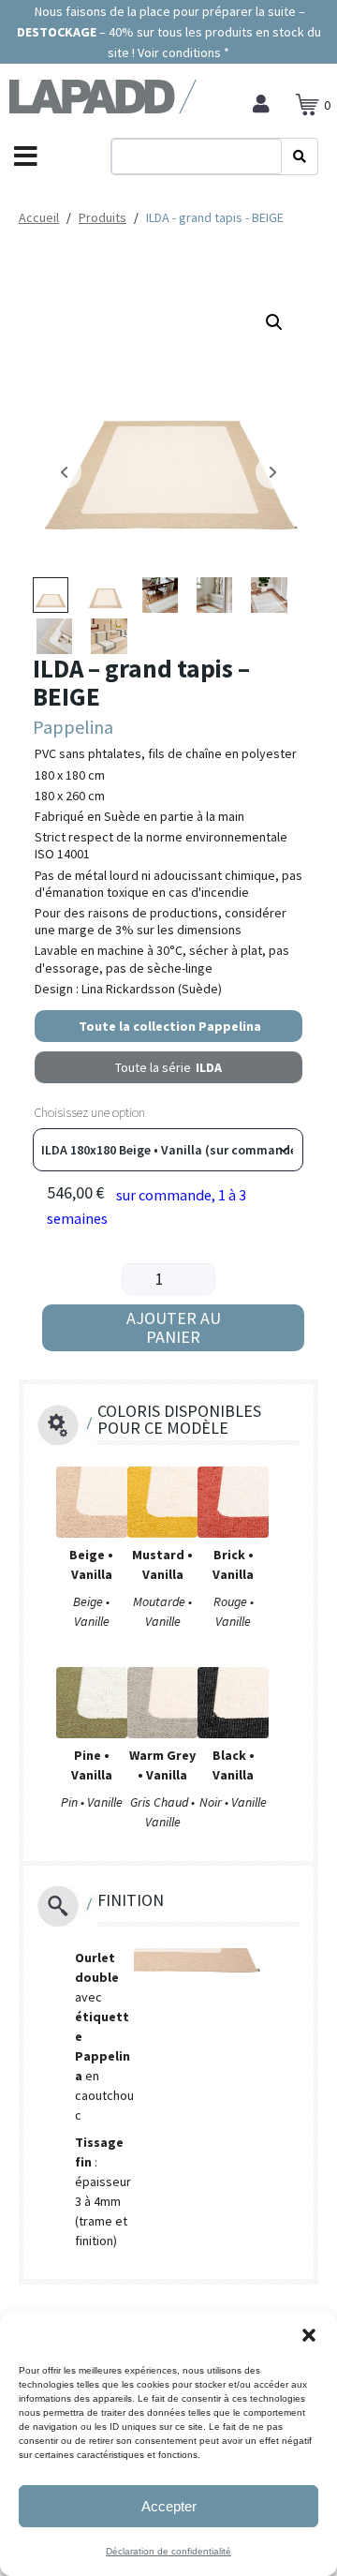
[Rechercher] (300, 156)
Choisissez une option (89, 1112)
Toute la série (168, 1067)
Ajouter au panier (174, 1327)
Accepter (169, 2506)
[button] (309, 2335)
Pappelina (73, 727)
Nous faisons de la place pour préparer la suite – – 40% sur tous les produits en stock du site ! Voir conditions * (169, 32)
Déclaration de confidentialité (168, 2551)
